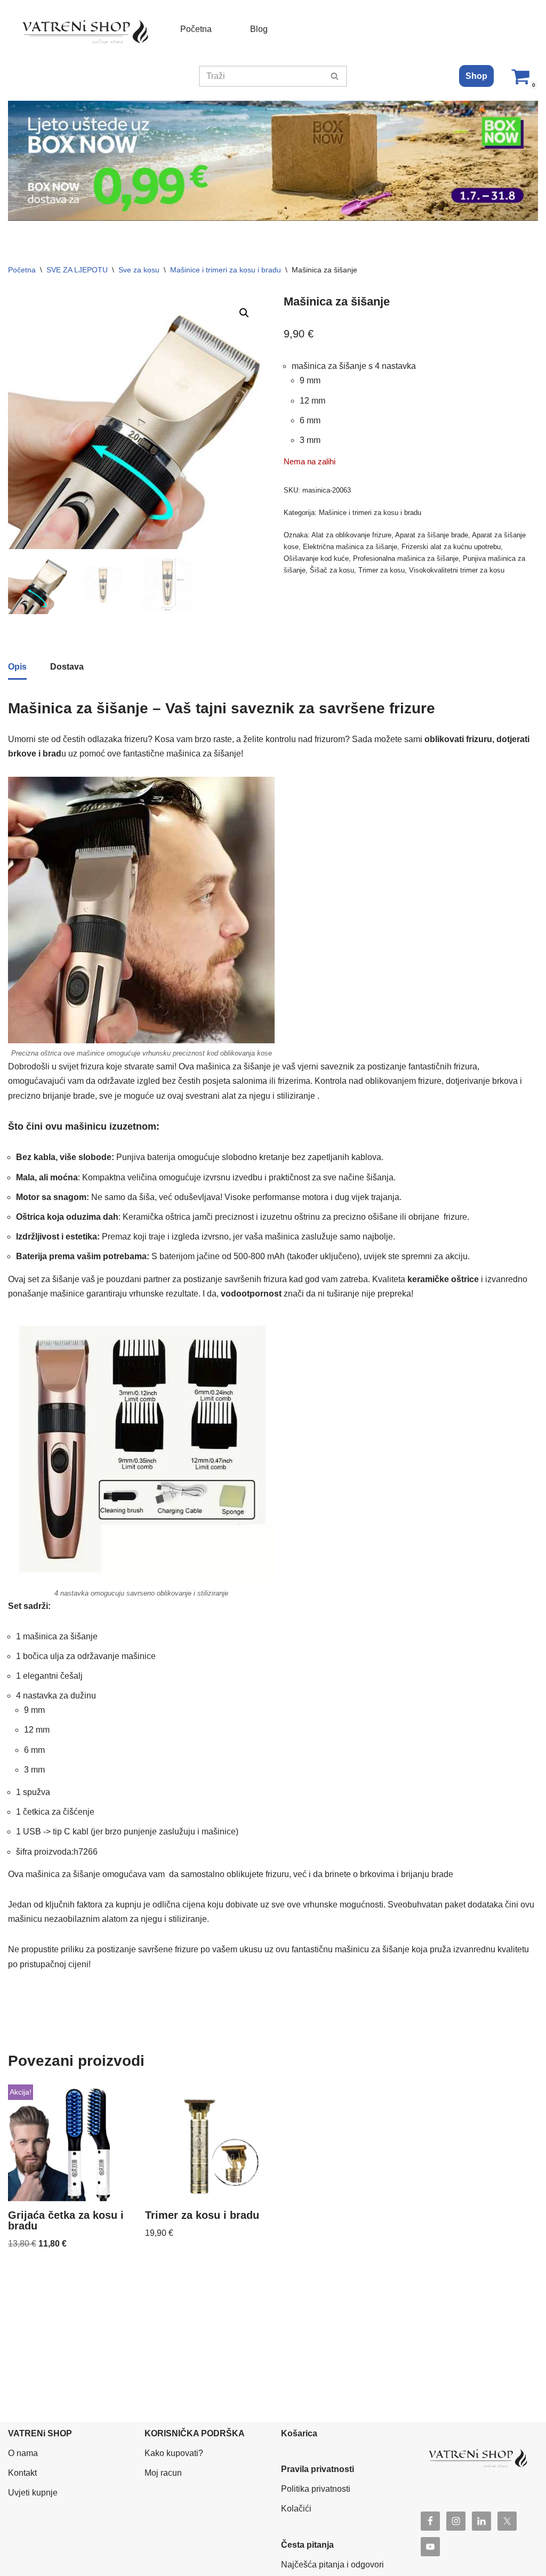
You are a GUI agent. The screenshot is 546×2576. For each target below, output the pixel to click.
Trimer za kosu (382, 570)
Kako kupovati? (174, 2453)
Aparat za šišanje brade (432, 535)
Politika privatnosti (316, 2489)
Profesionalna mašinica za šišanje (406, 558)
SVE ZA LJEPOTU (77, 270)
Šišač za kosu (332, 570)
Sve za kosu (139, 270)
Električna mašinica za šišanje (350, 547)
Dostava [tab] (67, 667)
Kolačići (296, 2509)
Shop (476, 76)
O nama (23, 2453)
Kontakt (22, 2473)
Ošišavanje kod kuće (316, 558)
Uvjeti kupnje (33, 2493)
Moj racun (163, 2473)
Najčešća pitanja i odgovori (332, 2565)
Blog (259, 29)
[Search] (335, 76)
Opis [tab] (17, 667)
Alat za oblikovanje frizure (351, 535)
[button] (244, 313)
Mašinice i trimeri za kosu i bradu (226, 270)
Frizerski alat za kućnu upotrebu (451, 547)
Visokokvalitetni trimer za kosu (457, 570)
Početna (196, 29)
